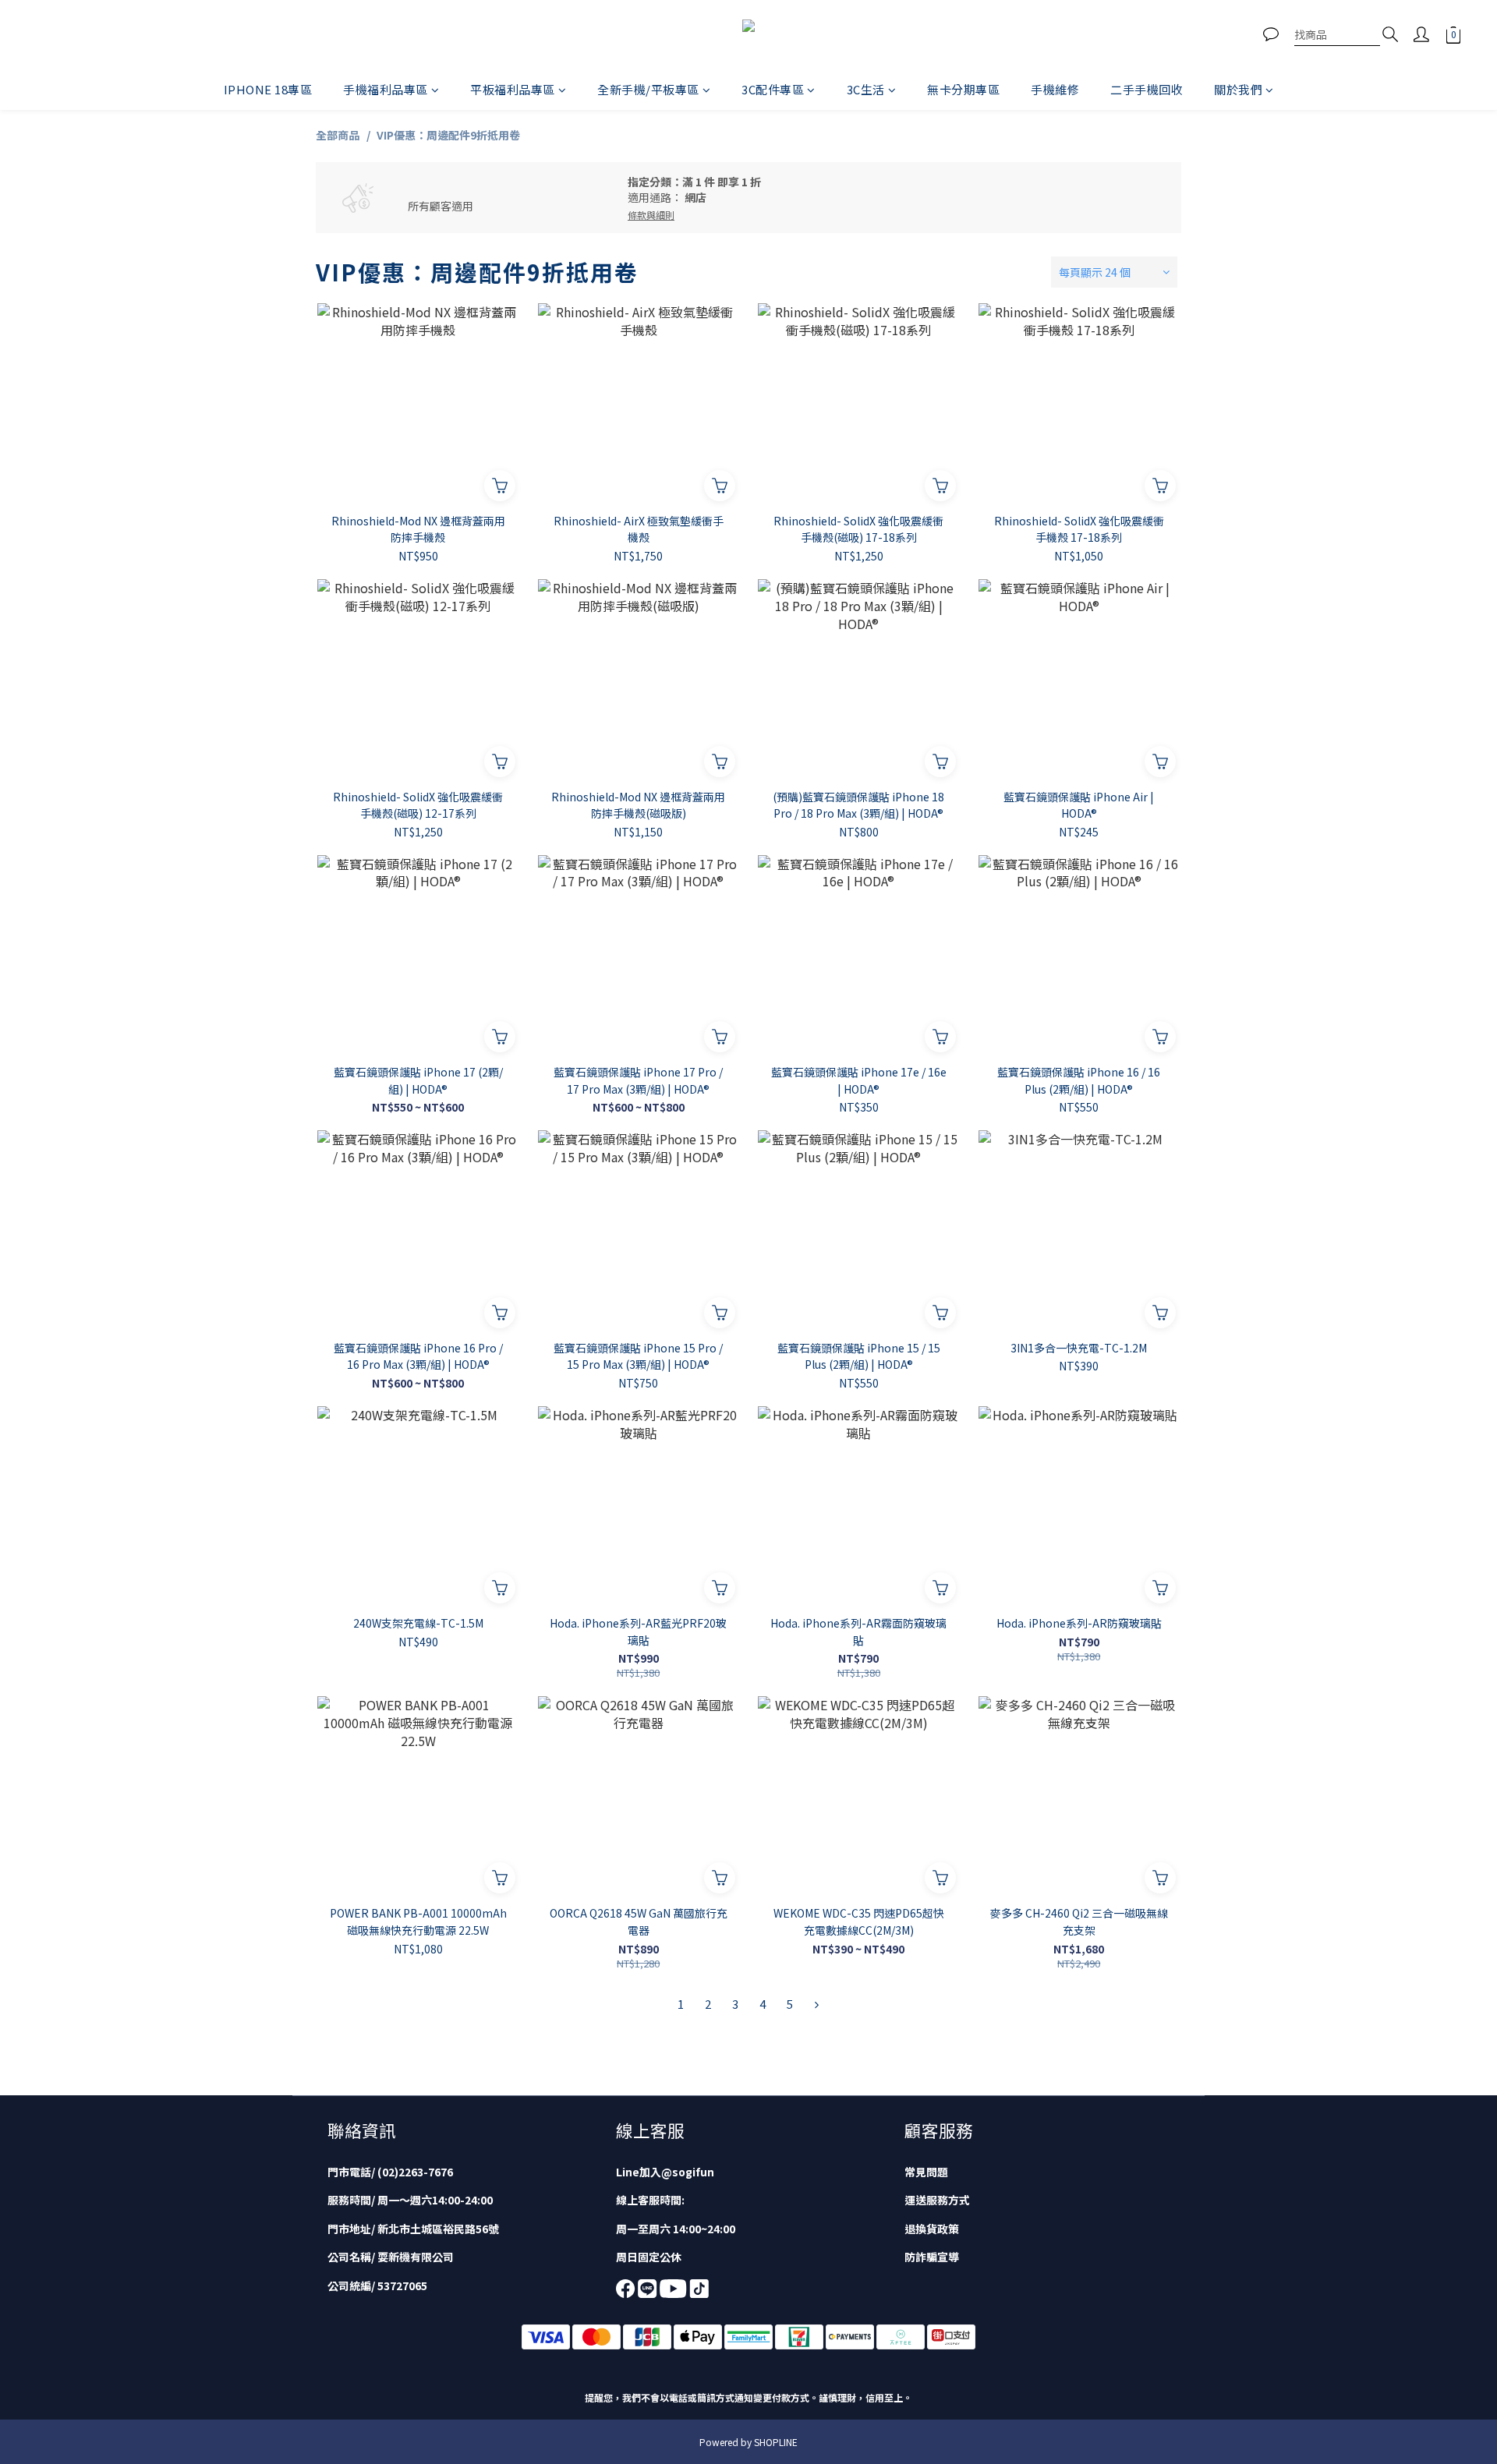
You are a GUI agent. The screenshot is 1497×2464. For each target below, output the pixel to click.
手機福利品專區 (386, 89)
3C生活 (866, 89)
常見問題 (926, 2172)
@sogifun (688, 2172)
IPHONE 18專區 (268, 89)
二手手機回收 (1147, 89)
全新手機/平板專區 (648, 89)
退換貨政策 (932, 2229)
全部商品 (338, 135)
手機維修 (1055, 89)
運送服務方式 (937, 2200)
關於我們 (1238, 89)
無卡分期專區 (963, 89)
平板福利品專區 (513, 89)
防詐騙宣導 (932, 2257)
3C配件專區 (773, 89)
